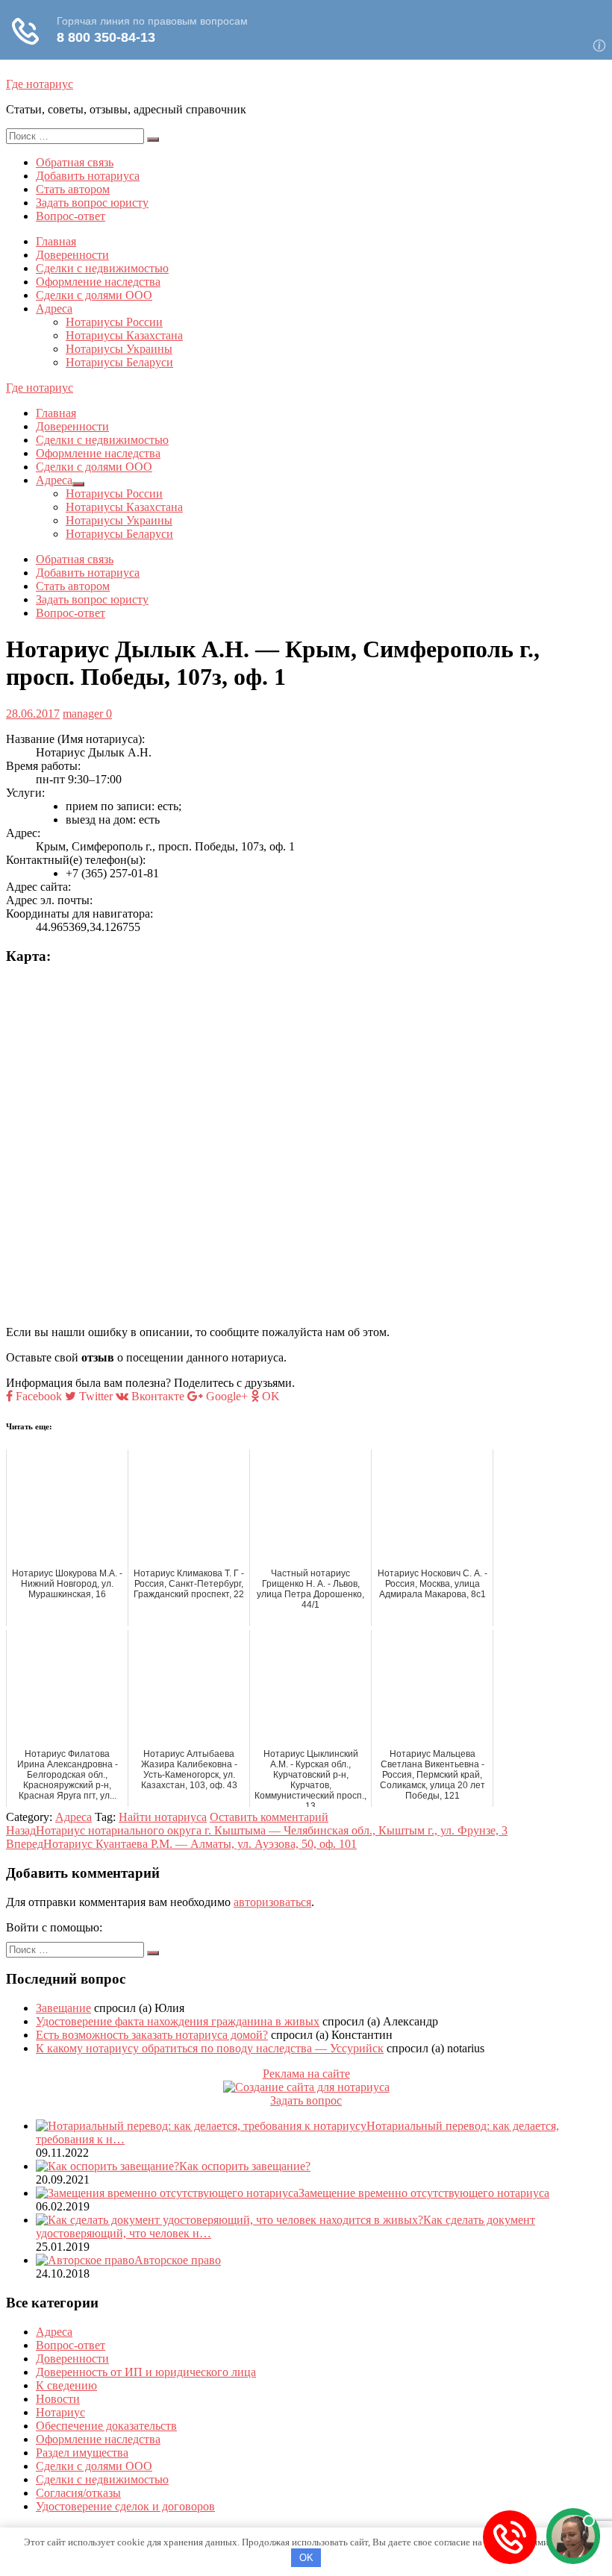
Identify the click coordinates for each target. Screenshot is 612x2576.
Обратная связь (75, 162)
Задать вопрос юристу (92, 203)
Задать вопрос (306, 2100)
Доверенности (72, 255)
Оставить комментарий (269, 1817)
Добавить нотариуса (88, 176)
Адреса (54, 308)
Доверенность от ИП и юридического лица (146, 2372)
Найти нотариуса (163, 1817)
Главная (56, 241)
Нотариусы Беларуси (119, 362)
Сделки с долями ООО (94, 295)
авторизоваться (272, 1902)
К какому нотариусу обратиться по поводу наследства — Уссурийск (210, 2048)
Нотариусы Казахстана (124, 335)
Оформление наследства (98, 282)
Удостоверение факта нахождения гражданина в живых (178, 2021)
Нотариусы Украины (119, 349)
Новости (58, 2399)
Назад (257, 1830)
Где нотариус (40, 84)
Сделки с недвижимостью (102, 268)
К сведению (66, 2385)
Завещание (63, 2008)
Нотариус (60, 2412)
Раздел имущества (82, 2453)
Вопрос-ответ (71, 216)
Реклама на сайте (306, 2074)
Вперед (181, 1844)
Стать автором (73, 189)
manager (83, 714)
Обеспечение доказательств (106, 2426)
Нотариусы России (114, 322)
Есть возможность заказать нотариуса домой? (152, 2035)
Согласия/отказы (78, 2493)
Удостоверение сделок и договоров (125, 2506)
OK (306, 2558)
